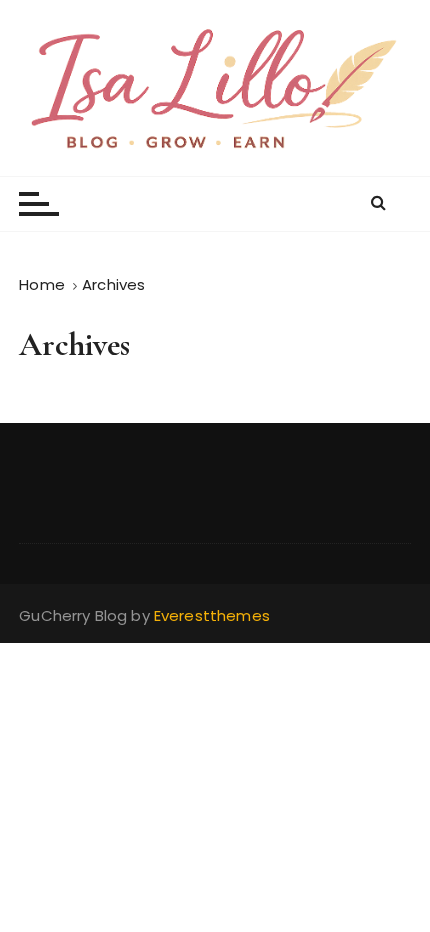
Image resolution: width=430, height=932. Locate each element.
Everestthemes (212, 615)
